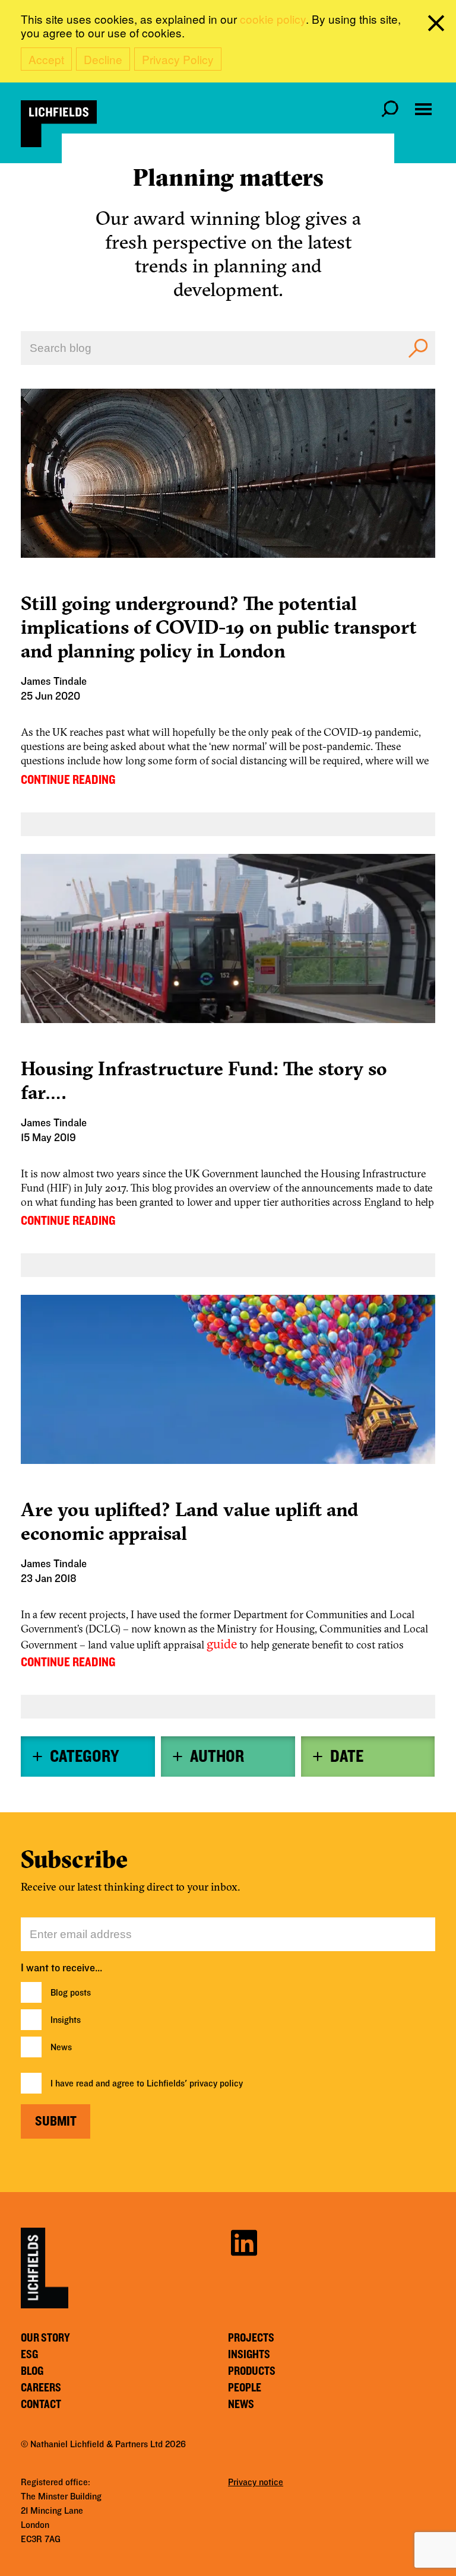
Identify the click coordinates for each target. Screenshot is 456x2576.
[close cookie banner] (438, 26)
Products (252, 2371)
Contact (41, 2405)
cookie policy (273, 19)
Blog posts (71, 1993)
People (245, 2388)
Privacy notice (256, 2482)
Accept (46, 59)
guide (222, 1644)
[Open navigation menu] (423, 109)
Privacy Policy (178, 59)
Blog (32, 2371)
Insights (66, 2020)
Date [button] (347, 1756)
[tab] (88, 1756)
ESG (29, 2355)
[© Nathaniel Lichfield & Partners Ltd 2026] (59, 124)
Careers (41, 2388)
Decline (103, 59)
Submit (56, 2121)
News (61, 2047)
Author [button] (217, 1756)
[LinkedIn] (244, 2241)
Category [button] (84, 1756)
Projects (251, 2338)
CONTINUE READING (68, 780)
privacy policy (216, 2083)
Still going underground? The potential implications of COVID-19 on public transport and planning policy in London (219, 627)
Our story (45, 2338)
